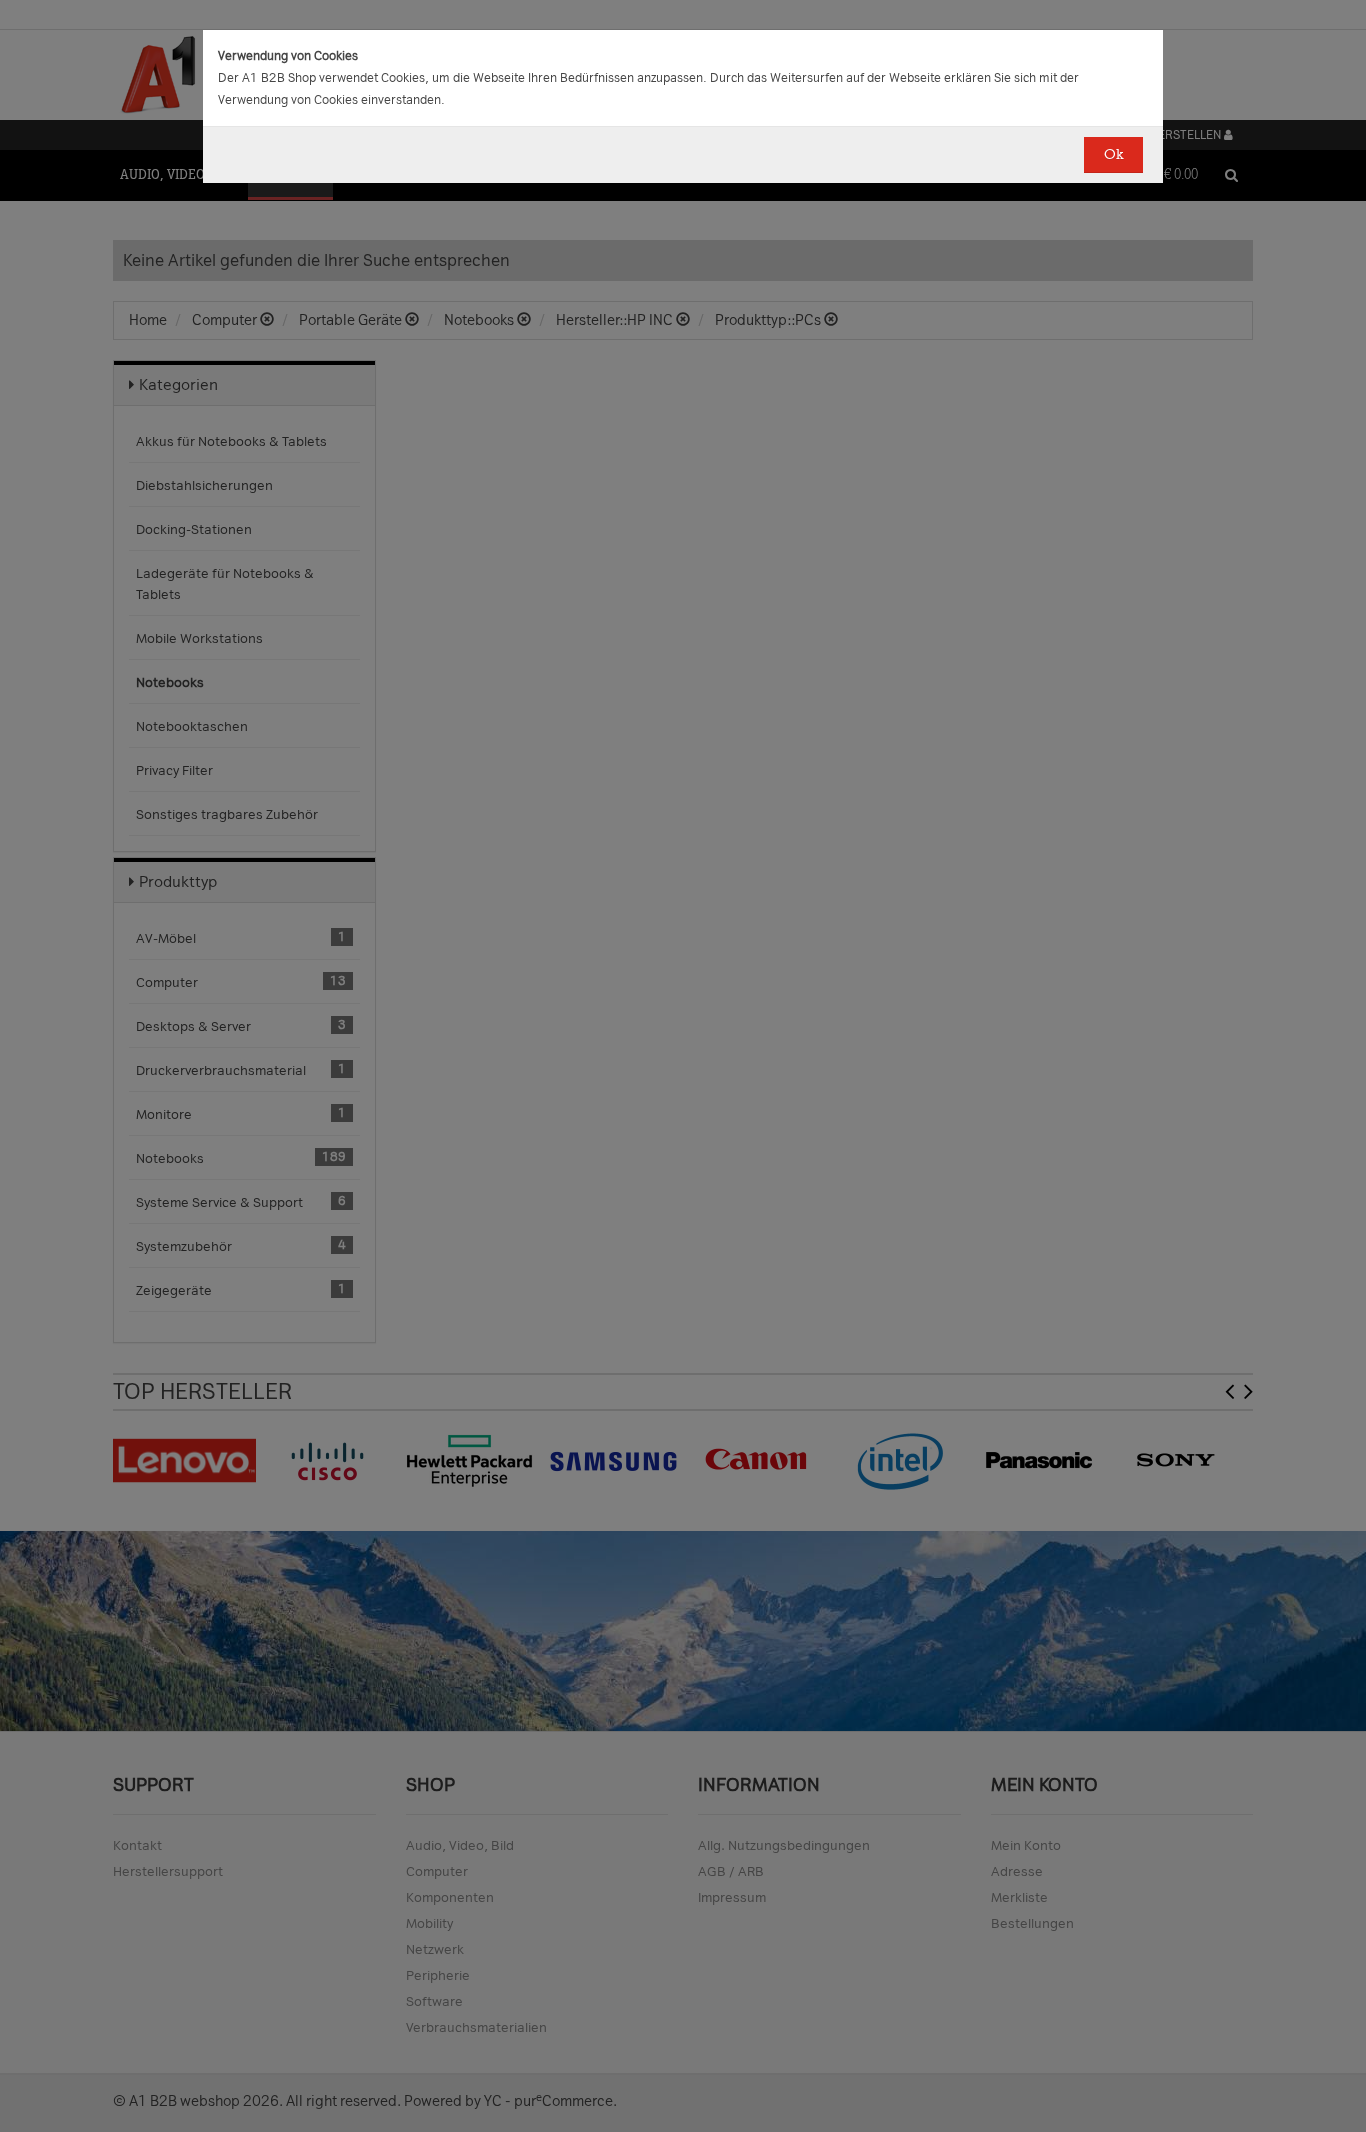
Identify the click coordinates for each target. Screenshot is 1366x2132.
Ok (1113, 154)
